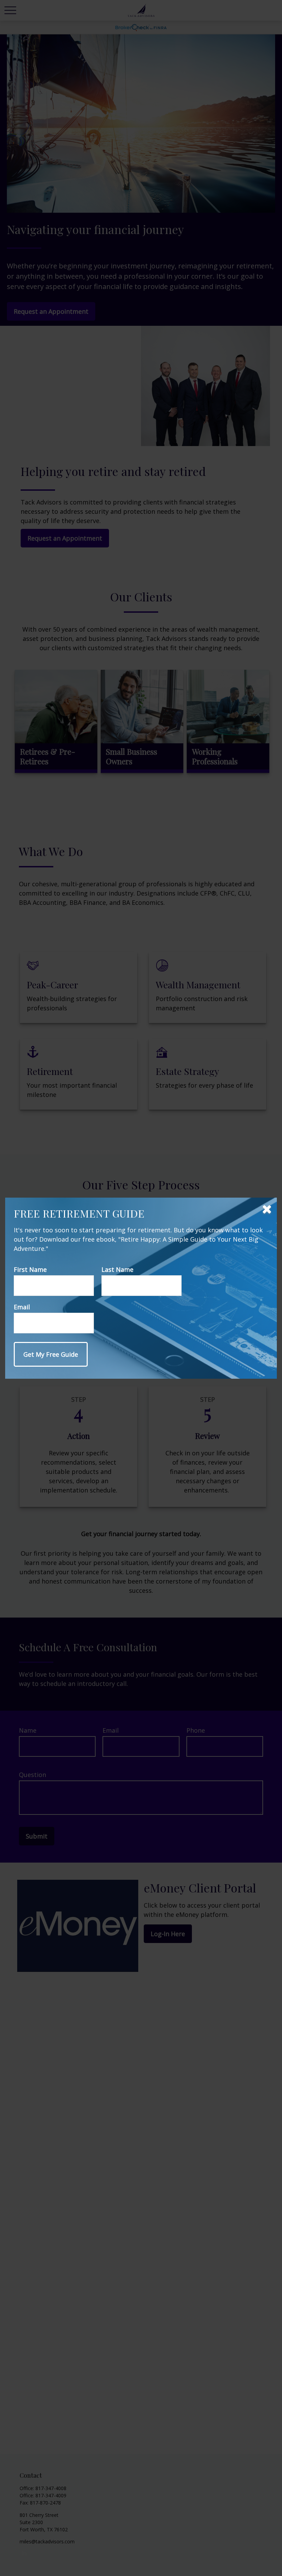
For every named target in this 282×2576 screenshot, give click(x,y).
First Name (30, 1269)
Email (22, 1307)
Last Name (117, 1269)
